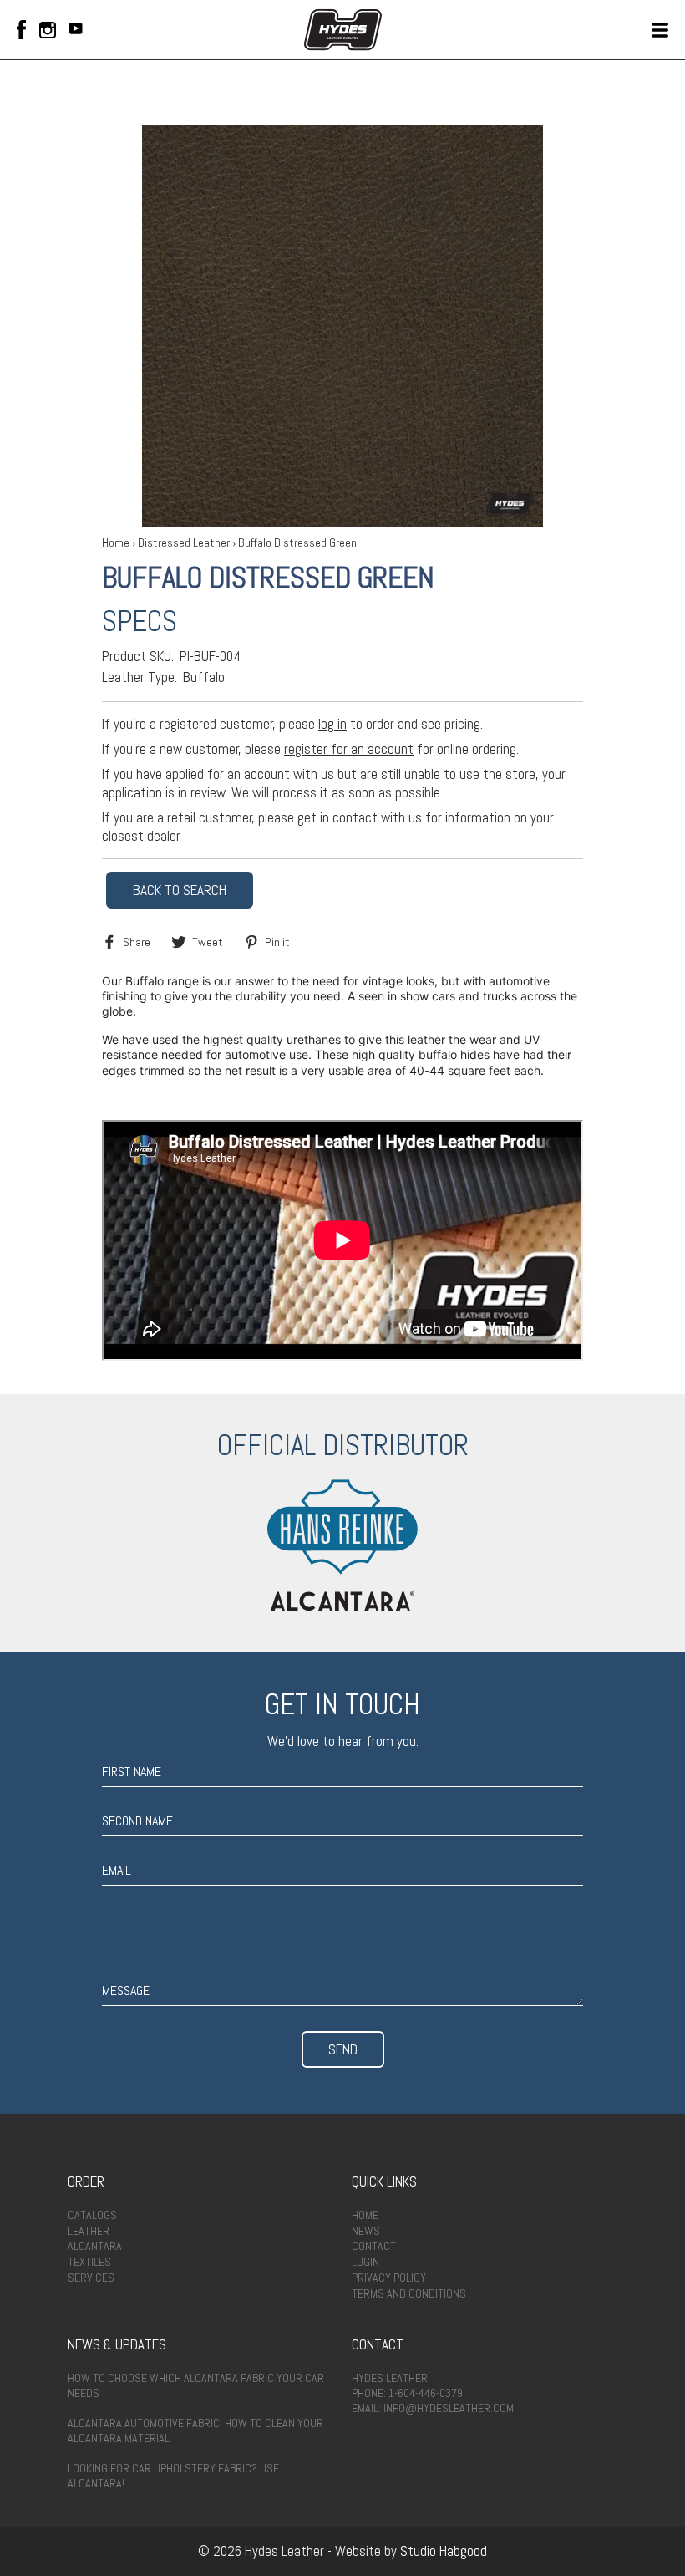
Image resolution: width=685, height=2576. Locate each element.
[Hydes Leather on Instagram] (48, 30)
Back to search (180, 890)
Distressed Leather (184, 542)
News (366, 2231)
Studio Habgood (444, 2551)
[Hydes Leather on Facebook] (21, 30)
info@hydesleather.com (449, 2408)
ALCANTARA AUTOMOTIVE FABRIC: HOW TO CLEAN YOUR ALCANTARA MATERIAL (195, 2431)
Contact (374, 2246)
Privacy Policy (389, 2278)
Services (91, 2278)
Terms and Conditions (409, 2293)
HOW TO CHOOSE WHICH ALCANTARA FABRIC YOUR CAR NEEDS (196, 2385)
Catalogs (92, 2215)
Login (365, 2262)
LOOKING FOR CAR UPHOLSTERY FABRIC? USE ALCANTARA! (173, 2476)
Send (343, 2049)
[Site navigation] (660, 30)
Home (116, 542)
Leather (89, 2231)
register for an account (349, 749)
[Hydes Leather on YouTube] (76, 30)
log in (332, 724)
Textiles (89, 2262)
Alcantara (95, 2246)
